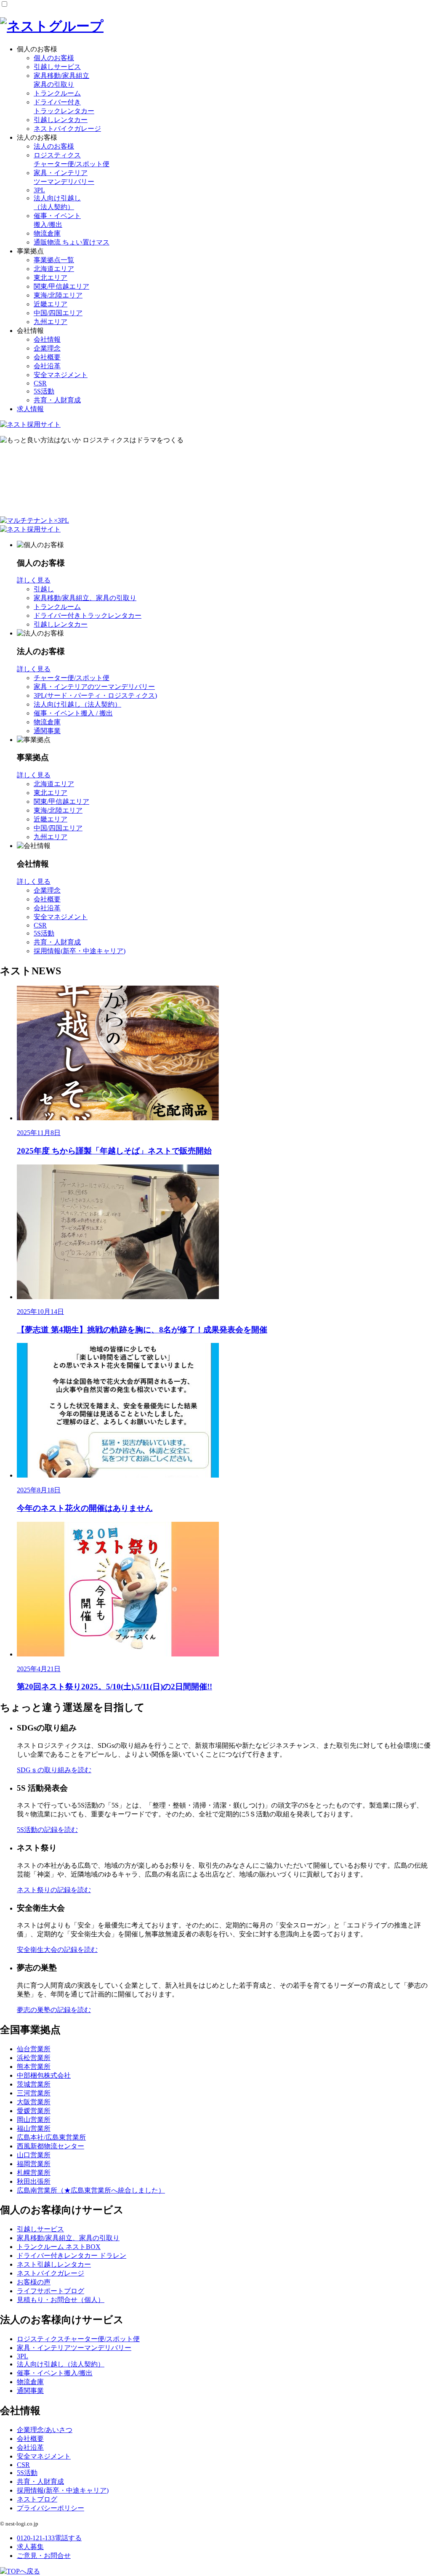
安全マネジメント (61, 375)
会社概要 (47, 357)
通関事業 (47, 731)
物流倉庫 (47, 233)
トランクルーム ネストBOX (59, 2247)
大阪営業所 (34, 2102)
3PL (39, 190)
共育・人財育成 (57, 400)
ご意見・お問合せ (44, 2556)
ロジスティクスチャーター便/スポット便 (78, 2339)
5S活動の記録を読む (47, 1830)
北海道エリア (54, 269)
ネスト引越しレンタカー (54, 2264)
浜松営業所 (34, 2058)
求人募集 (30, 2547)
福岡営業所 (34, 2164)
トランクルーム (57, 93)
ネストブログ (37, 2499)
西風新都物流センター (51, 2146)
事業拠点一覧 (54, 260)
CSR (40, 383)
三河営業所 (34, 2093)
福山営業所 (34, 2128)
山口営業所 (34, 2155)
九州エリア (51, 322)
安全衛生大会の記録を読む (57, 1950)
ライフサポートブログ (51, 2291)
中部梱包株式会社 (44, 2075)
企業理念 (47, 348)
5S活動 (44, 391)
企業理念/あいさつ (45, 2430)
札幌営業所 (34, 2173)
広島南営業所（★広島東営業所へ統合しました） (91, 2190)
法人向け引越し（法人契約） (77, 704)
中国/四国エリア (58, 313)
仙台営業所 (34, 2049)
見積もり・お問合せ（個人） (61, 2300)
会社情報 (47, 339)
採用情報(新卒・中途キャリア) (80, 951)
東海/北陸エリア (58, 295)
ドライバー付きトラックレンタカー (88, 615)
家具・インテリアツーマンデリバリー (74, 2348)
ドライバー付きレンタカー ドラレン (72, 2256)
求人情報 (30, 409)
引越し (44, 589)
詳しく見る (34, 580)
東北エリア (51, 278)
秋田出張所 (34, 2181)
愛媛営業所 (34, 2111)
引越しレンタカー (61, 120)
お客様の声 (34, 2282)
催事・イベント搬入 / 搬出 (73, 713)
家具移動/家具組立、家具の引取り (85, 598)
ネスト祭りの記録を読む (54, 1890)
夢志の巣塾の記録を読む (54, 2010)
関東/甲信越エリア (61, 286)
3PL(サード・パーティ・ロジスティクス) (95, 695)
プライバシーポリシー (51, 2508)
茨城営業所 (34, 2084)
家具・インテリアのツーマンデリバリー (94, 687)
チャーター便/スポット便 (72, 678)
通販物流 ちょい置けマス (72, 242)
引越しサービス (57, 67)
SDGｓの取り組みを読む (54, 1770)
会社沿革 (47, 366)
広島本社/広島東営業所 (51, 2137)
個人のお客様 (54, 58)
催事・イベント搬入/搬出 (55, 2373)
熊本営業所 (34, 2067)
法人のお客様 (54, 146)
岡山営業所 (34, 2120)
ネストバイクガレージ (67, 129)
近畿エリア (51, 304)
